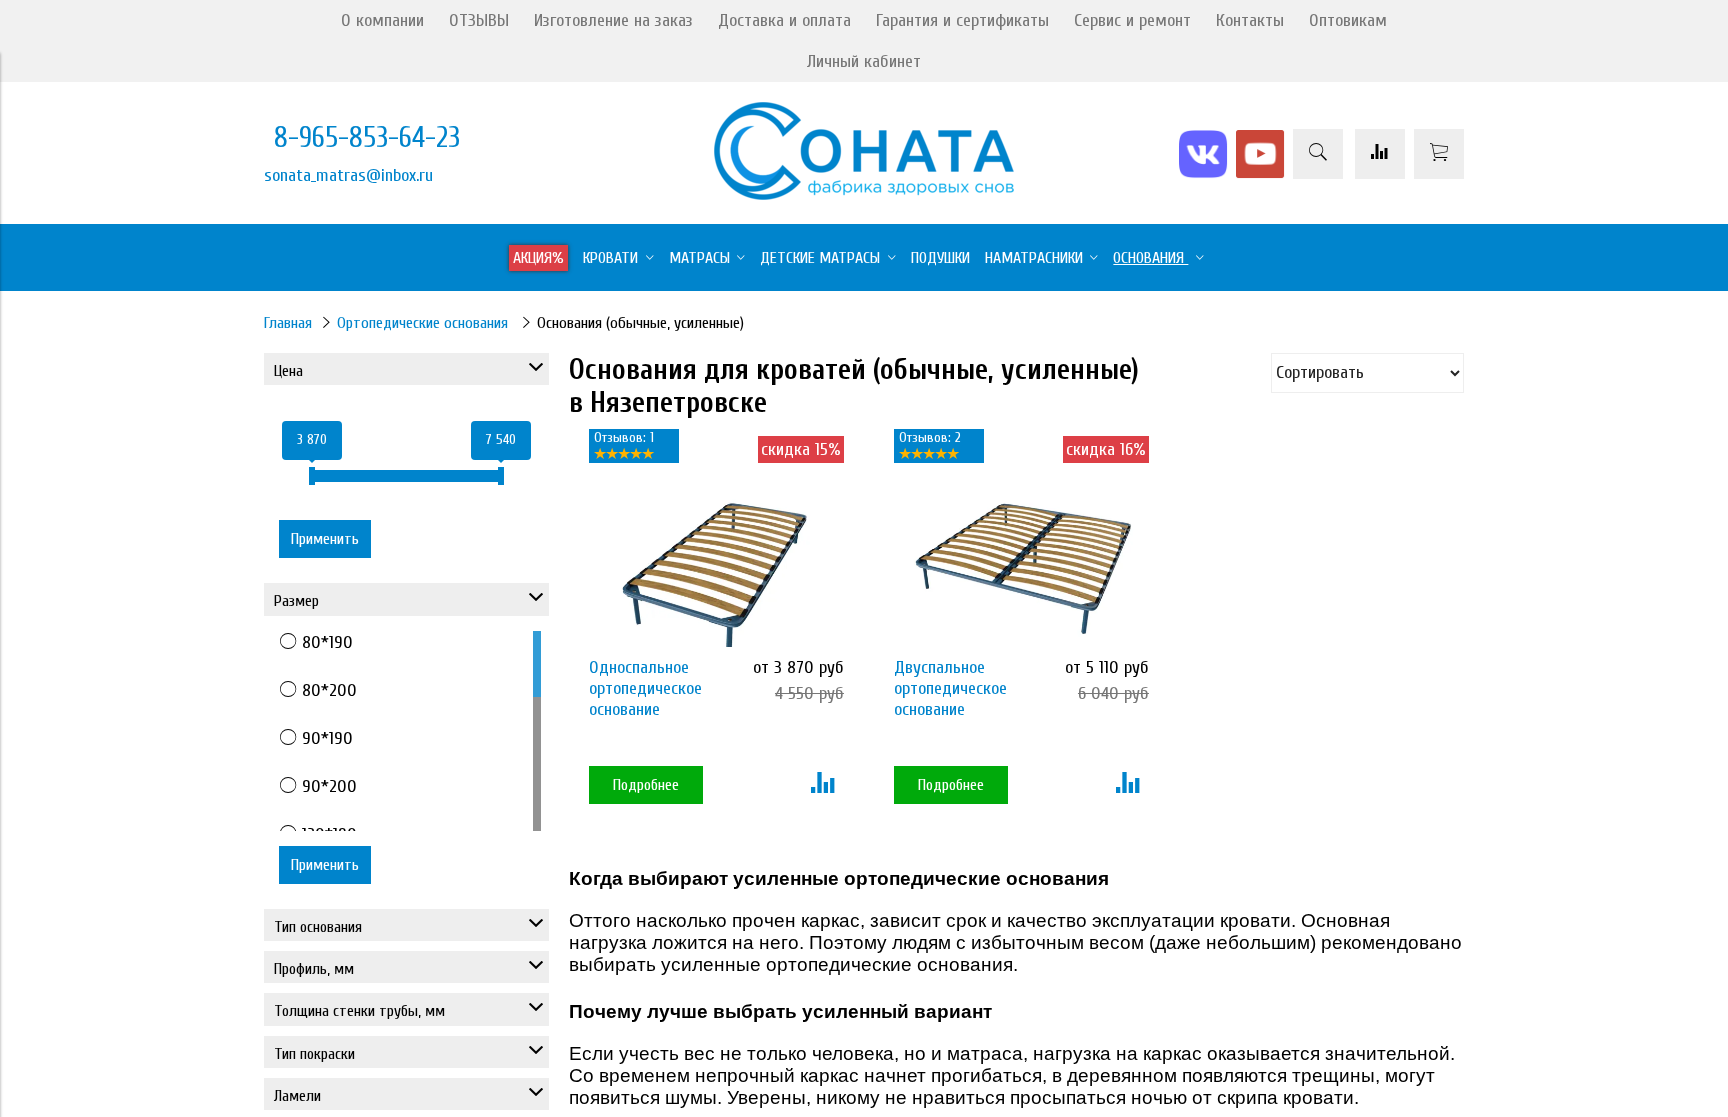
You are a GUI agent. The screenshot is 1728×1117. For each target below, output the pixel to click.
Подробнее (646, 785)
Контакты (1250, 20)
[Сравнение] (1380, 154)
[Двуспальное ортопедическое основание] (1016, 561)
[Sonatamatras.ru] (864, 194)
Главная (288, 323)
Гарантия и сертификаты (962, 20)
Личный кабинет (864, 61)
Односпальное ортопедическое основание (645, 688)
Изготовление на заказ (613, 20)
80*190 (327, 642)
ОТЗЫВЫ (479, 20)
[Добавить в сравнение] (822, 785)
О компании (382, 20)
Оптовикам (1348, 20)
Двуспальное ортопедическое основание (950, 688)
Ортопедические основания (424, 323)
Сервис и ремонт (1132, 20)
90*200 (329, 786)
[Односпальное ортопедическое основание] (711, 561)
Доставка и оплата (784, 20)
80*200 (329, 690)
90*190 (327, 738)
